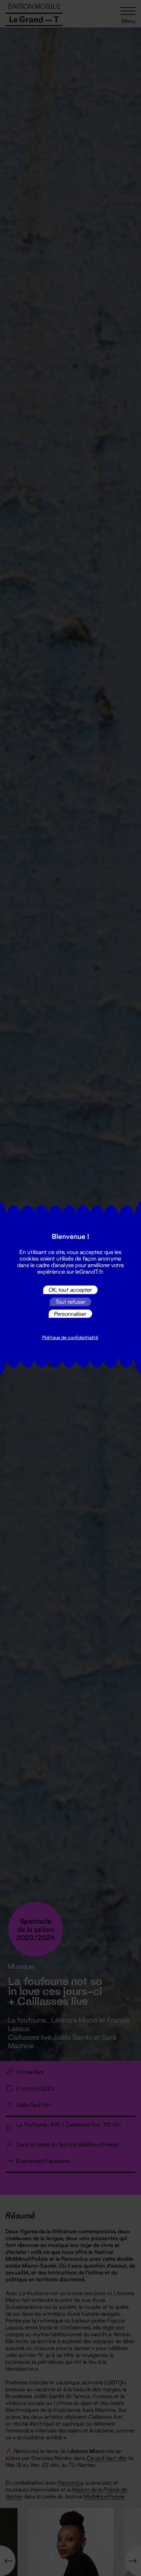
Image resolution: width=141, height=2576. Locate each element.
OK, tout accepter (70, 1290)
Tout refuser (70, 1302)
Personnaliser (70, 1314)
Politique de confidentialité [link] (70, 1337)
